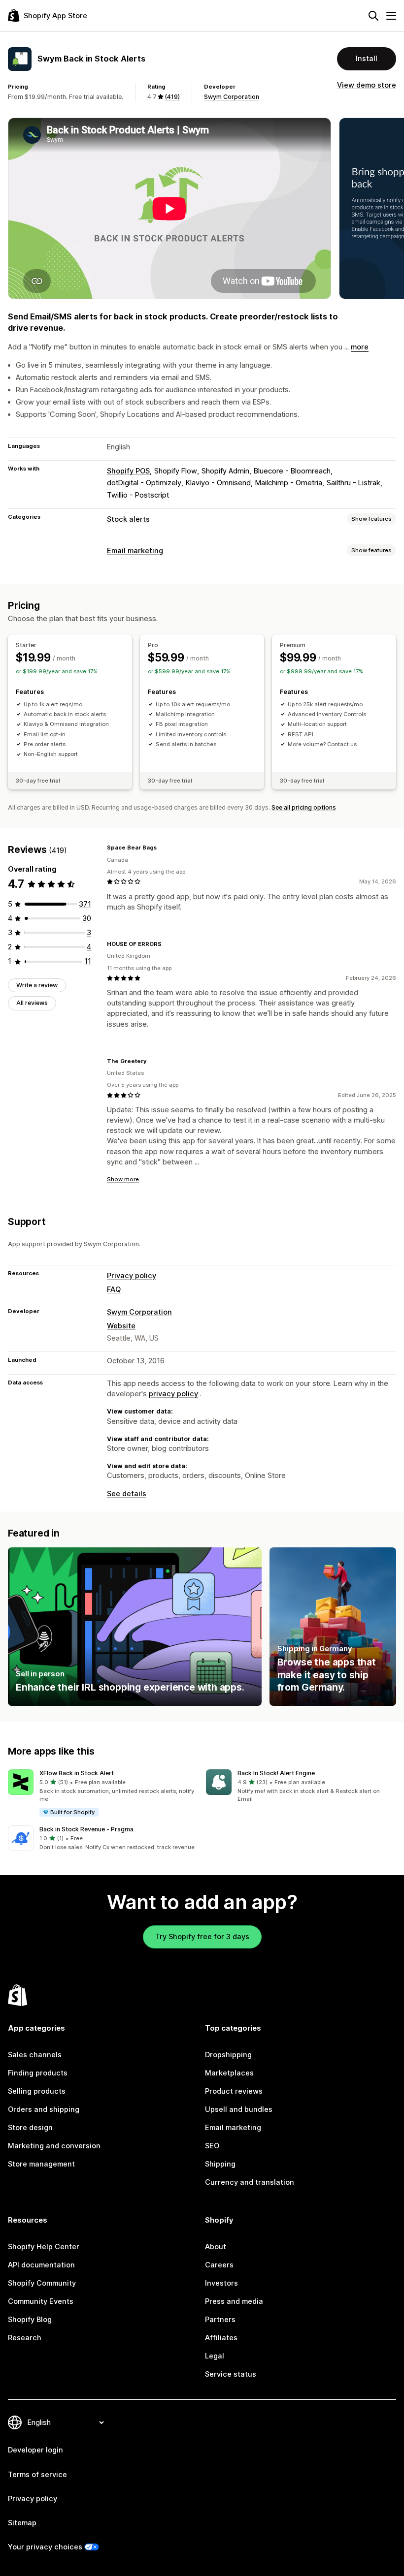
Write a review (37, 985)
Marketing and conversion (54, 2146)
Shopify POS (128, 471)
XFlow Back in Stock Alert (77, 1773)
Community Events (41, 2301)
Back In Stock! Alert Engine (276, 1773)
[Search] (373, 16)
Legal (215, 2356)
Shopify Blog (30, 2320)
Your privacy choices (45, 2547)
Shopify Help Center (44, 2247)
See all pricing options (304, 807)
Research (25, 2338)
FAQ (114, 1289)
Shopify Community (42, 2283)
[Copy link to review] (163, 848)
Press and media (234, 2301)
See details (127, 1494)
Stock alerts (128, 519)
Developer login (35, 2450)
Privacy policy (132, 1276)
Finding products (38, 2073)
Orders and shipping (44, 2109)
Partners (220, 2320)
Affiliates (221, 2338)
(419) (172, 97)
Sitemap (22, 2523)
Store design (30, 2128)
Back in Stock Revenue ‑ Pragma (86, 1829)
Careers (219, 2265)
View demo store (367, 85)
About (216, 2247)
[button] (103, 1793)
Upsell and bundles (239, 2109)
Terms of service (37, 2475)
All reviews (32, 1003)
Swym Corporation (232, 97)
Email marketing (135, 551)
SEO (212, 2146)
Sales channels (35, 2055)
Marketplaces (229, 2073)
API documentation (41, 2265)
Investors (221, 2283)
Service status (231, 2374)
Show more (123, 1179)
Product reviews (234, 2091)
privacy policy (173, 1394)
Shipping (220, 2164)
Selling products (37, 2091)
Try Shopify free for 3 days (202, 1937)
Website (121, 1326)
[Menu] (391, 16)
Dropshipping (228, 2055)
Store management (41, 2164)
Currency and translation (250, 2182)
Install (367, 59)
